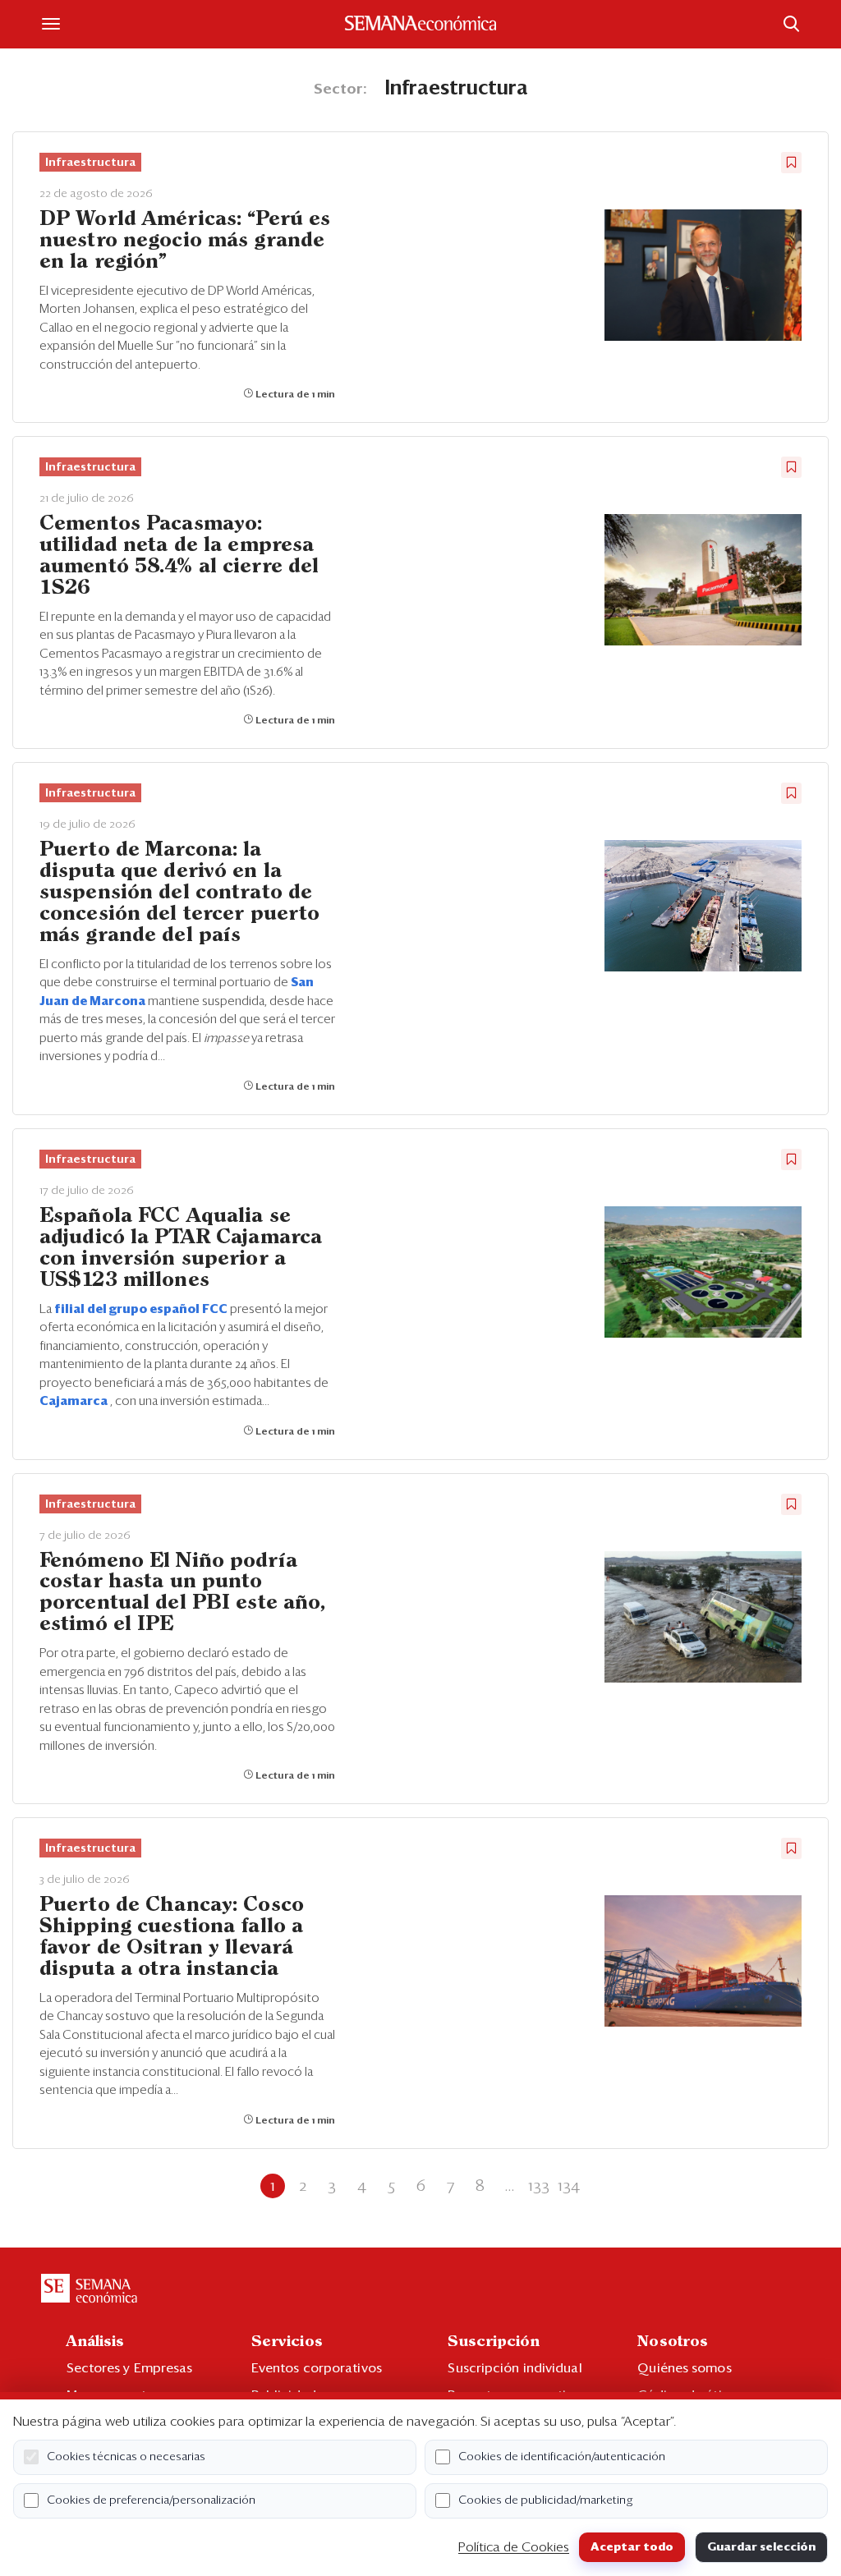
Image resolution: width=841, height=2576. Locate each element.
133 (539, 2186)
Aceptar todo (632, 2547)
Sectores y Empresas (130, 2368)
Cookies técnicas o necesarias (126, 2457)
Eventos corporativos (317, 2368)
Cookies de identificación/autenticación (562, 2457)
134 (569, 2186)
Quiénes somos (684, 2368)
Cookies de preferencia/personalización (151, 2500)
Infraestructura (90, 163)
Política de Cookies (514, 2547)
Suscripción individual (515, 2368)
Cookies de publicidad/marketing (546, 2500)
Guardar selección (761, 2547)
